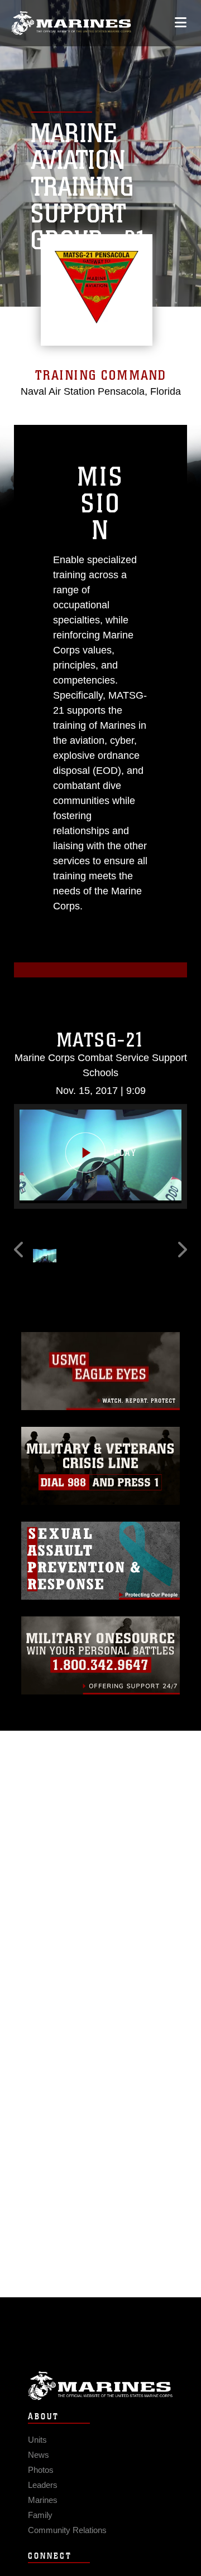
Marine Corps (100, 2386)
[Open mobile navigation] (181, 23)
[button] (100, 1155)
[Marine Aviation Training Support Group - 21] (71, 23)
